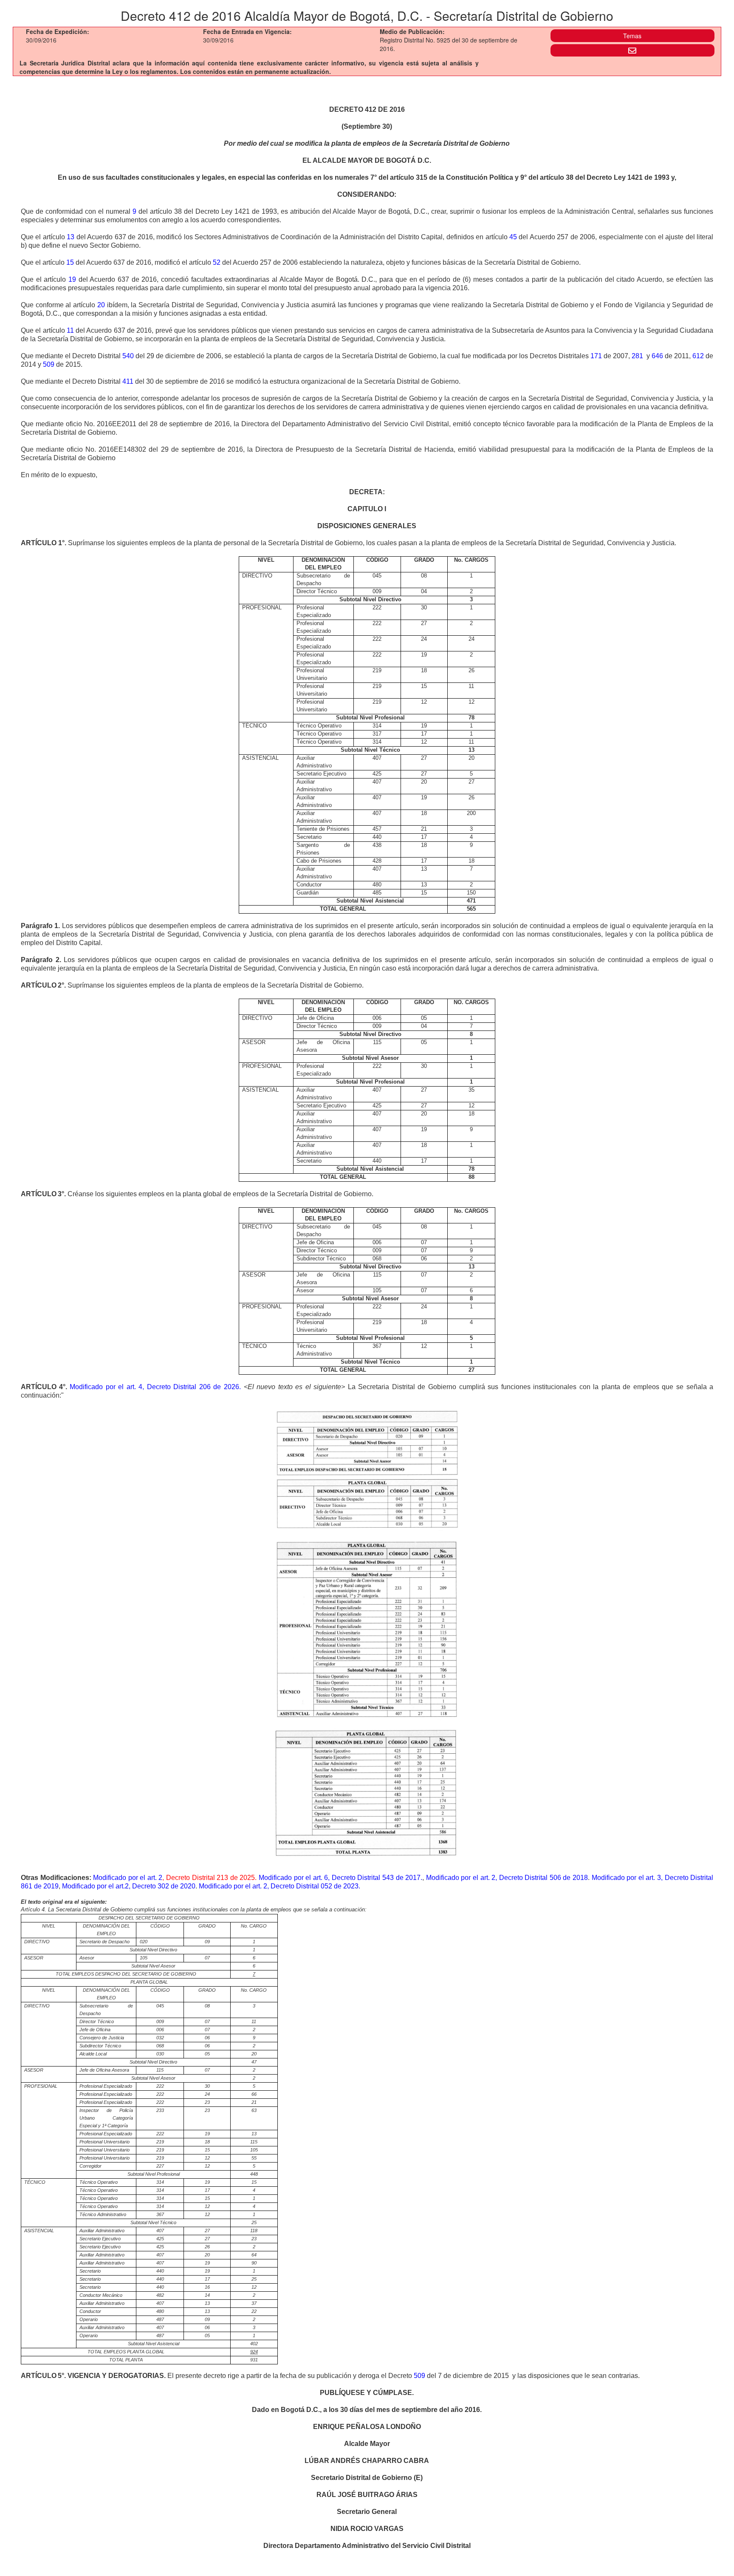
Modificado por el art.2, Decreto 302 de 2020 (129, 1886)
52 (217, 262)
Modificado (86, 1387)
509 (49, 364)
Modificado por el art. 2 (128, 1878)
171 (596, 356)
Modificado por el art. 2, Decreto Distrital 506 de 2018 (507, 1878)
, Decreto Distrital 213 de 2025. (209, 1878)
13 (71, 237)
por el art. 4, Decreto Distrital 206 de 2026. (172, 1387)
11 (70, 330)
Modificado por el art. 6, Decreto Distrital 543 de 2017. (340, 1878)
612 (698, 356)
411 (128, 381)
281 (637, 356)
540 (128, 356)
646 (657, 356)
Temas (632, 36)
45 (513, 237)
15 (70, 262)
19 (72, 279)
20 (101, 305)
